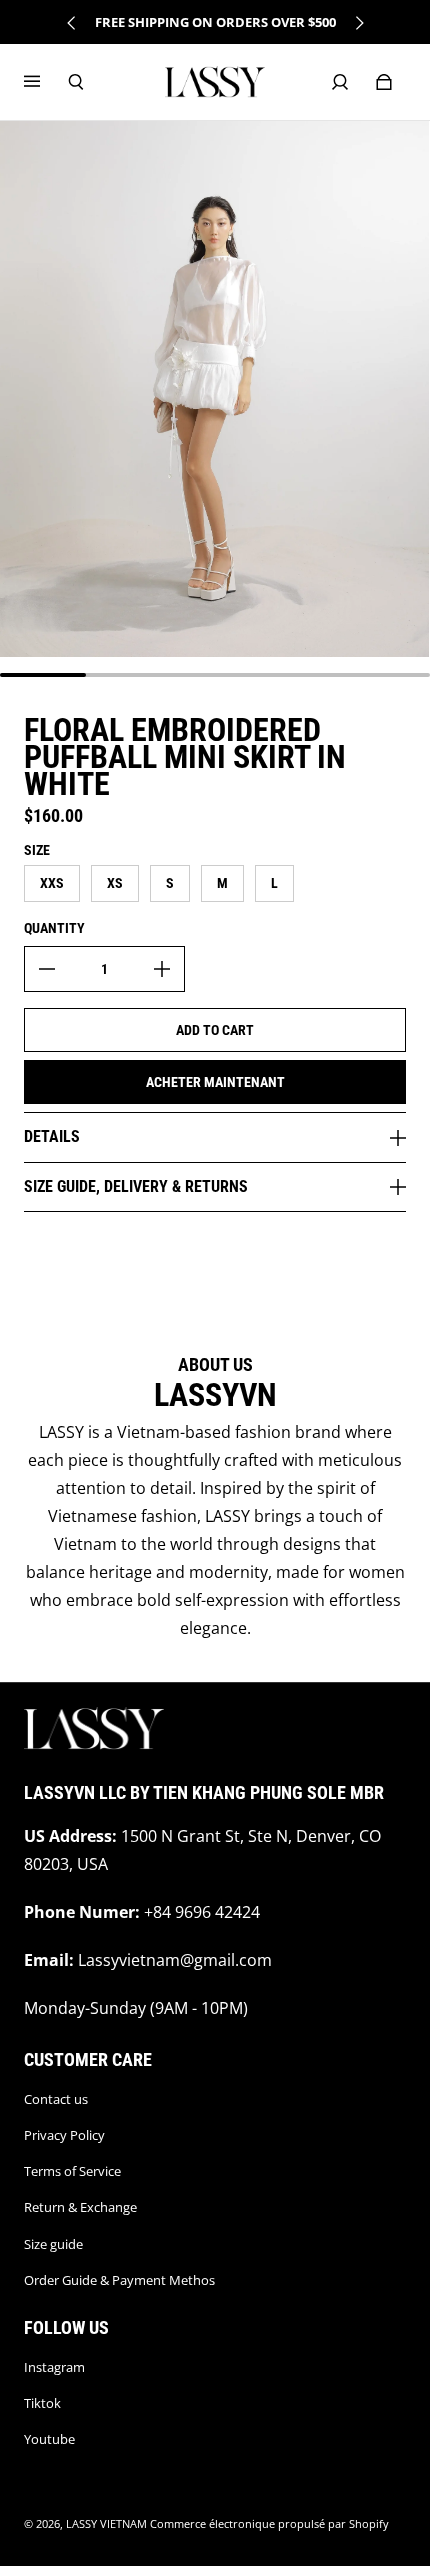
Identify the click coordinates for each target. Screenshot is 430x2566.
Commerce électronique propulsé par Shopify (269, 2524)
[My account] (340, 82)
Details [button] (52, 1136)
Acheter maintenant (215, 1082)
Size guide (53, 2244)
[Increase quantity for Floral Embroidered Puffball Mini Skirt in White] (162, 969)
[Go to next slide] (359, 23)
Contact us (56, 2099)
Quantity (54, 928)
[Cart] (384, 82)
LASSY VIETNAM (106, 2524)
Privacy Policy (64, 2135)
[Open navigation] (46, 82)
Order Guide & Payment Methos (119, 2280)
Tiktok (42, 2403)
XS (115, 883)
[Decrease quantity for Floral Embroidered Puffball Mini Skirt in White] (47, 969)
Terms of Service (72, 2171)
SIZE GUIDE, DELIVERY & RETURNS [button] (136, 1186)
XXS (52, 883)
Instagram (54, 2367)
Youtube (49, 2439)
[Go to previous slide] (72, 23)
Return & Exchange (80, 2207)
